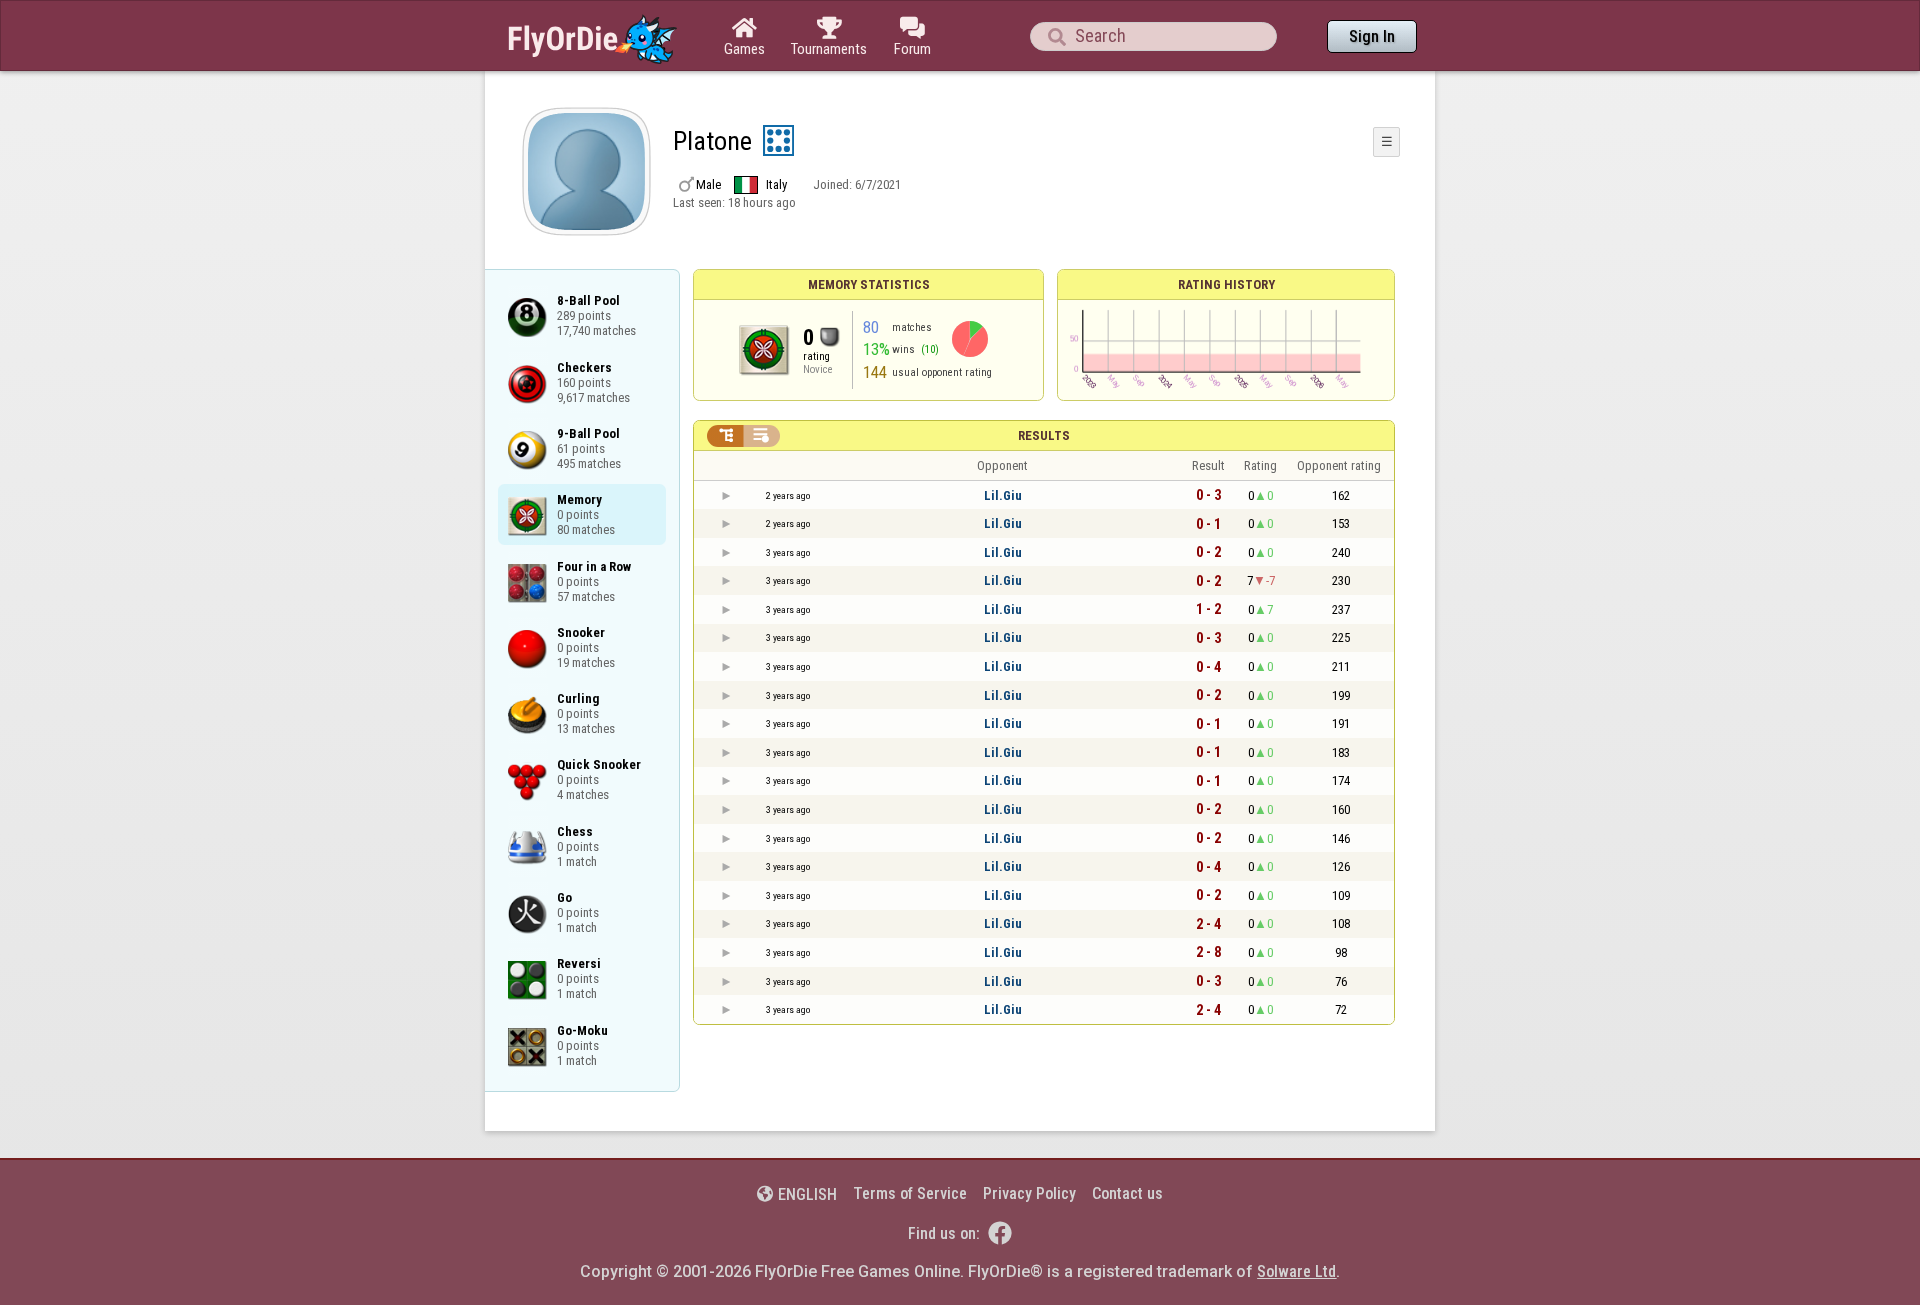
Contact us (1127, 1193)
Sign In (1372, 36)
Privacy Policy (1029, 1193)
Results (1044, 435)
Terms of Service (910, 1193)
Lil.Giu (1003, 495)
